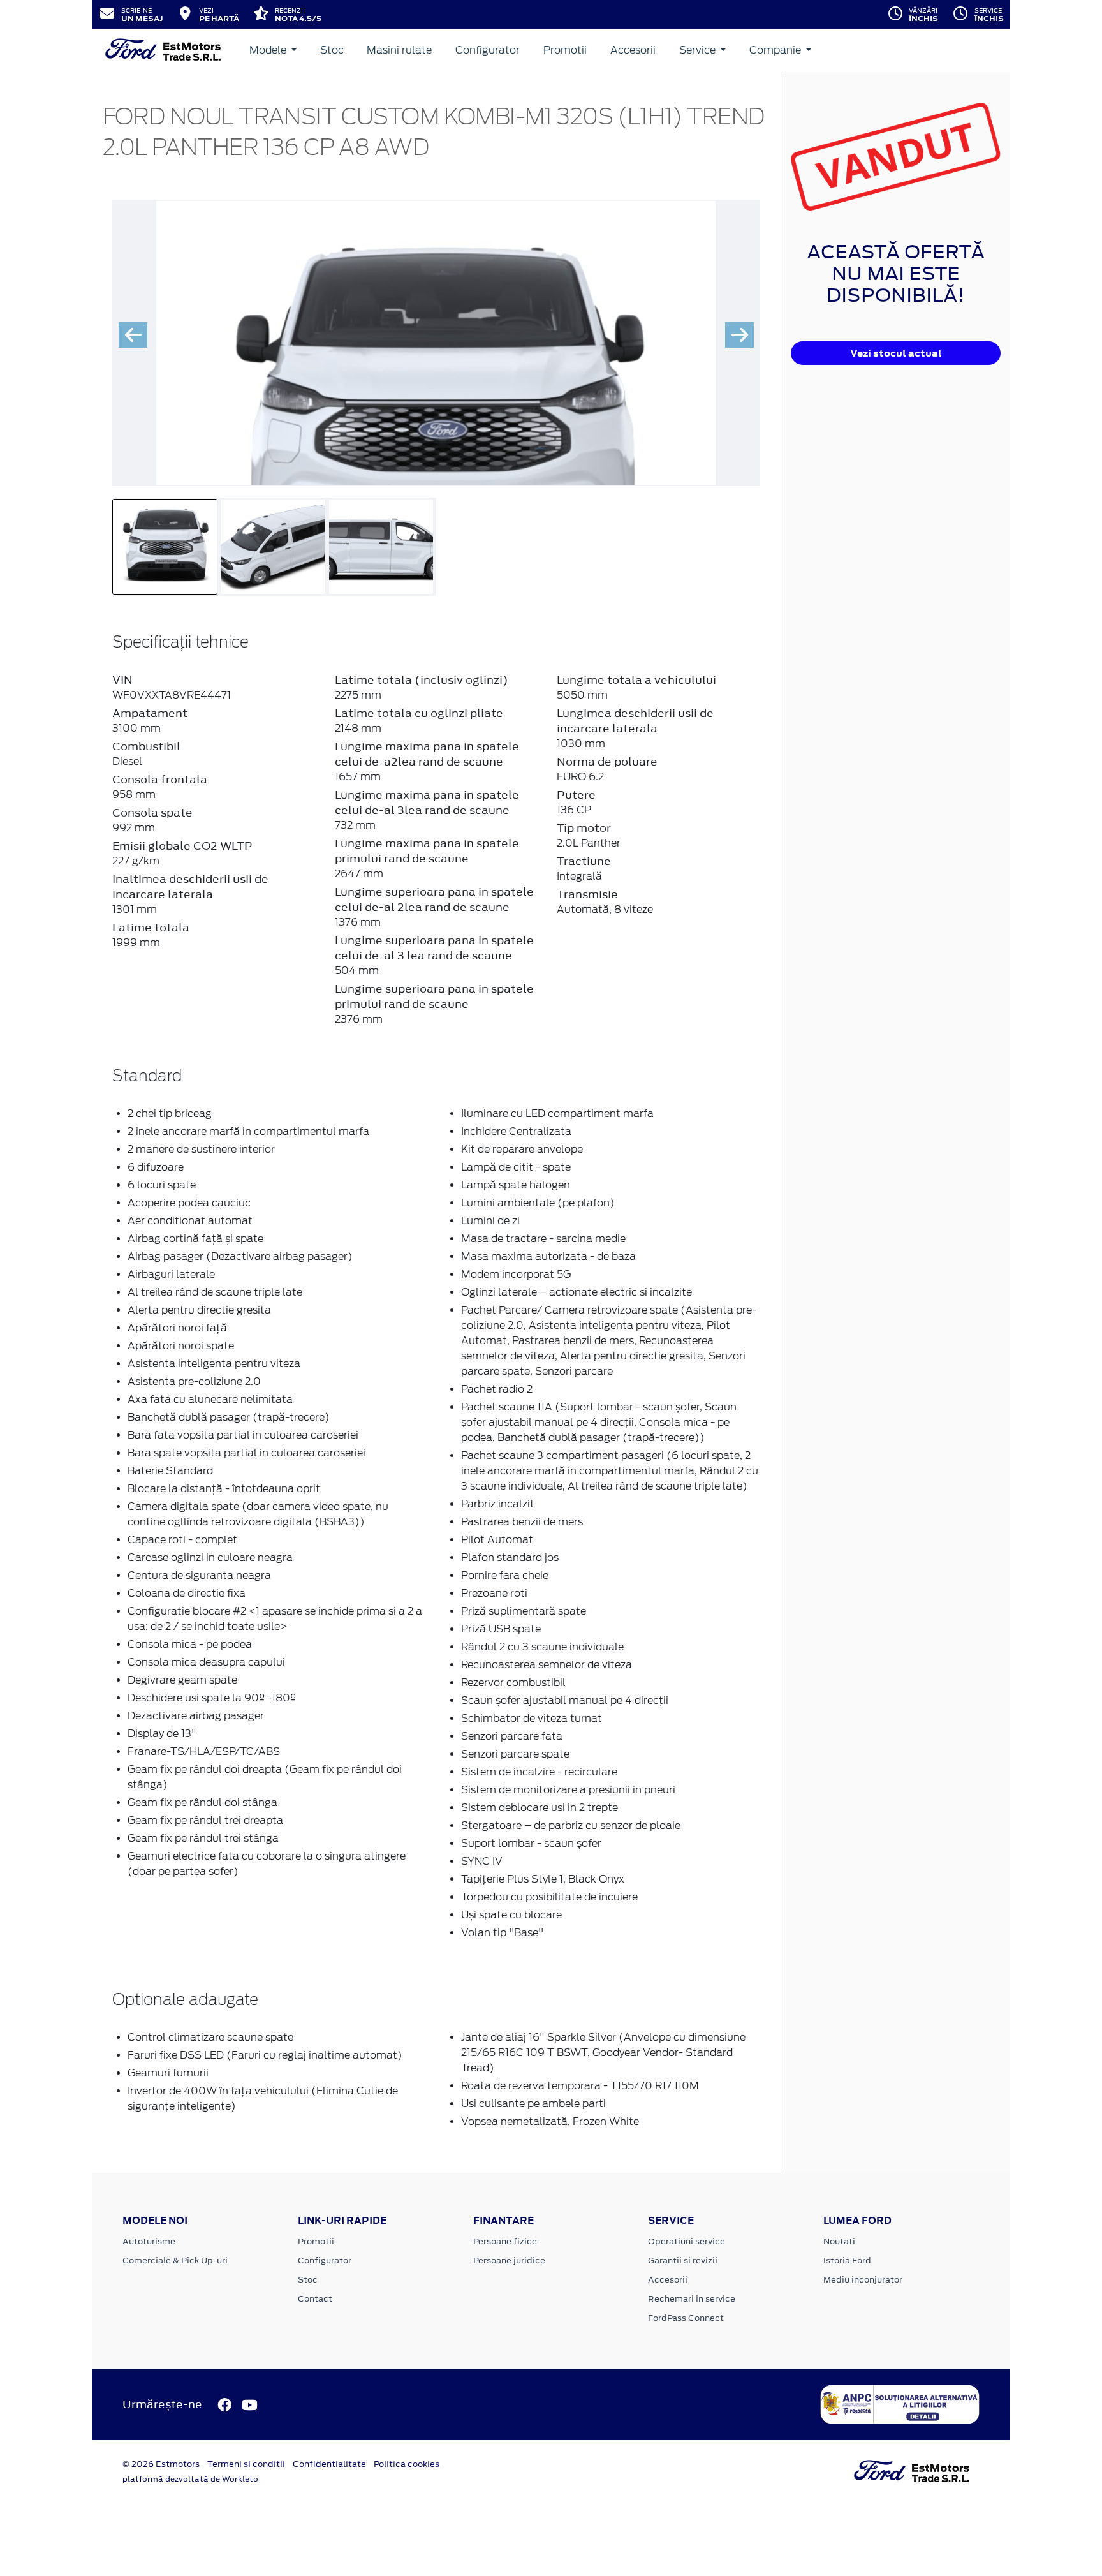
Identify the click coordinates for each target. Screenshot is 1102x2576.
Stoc (332, 50)
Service (699, 50)
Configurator (488, 50)
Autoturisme (149, 2241)
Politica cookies (407, 2464)
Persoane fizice (505, 2241)
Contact (315, 2299)
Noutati (839, 2241)
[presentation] (133, 335)
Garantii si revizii (683, 2261)
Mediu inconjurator (863, 2280)
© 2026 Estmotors (161, 2464)
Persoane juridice (509, 2261)
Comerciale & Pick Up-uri (175, 2261)
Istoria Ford (847, 2261)
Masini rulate (399, 50)
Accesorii (633, 50)
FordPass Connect (686, 2318)
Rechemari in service (692, 2299)
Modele (269, 50)
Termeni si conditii (246, 2464)
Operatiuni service (687, 2241)
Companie (776, 50)
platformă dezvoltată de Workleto (190, 2479)
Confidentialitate (329, 2464)
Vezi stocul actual (896, 353)
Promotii (565, 50)
